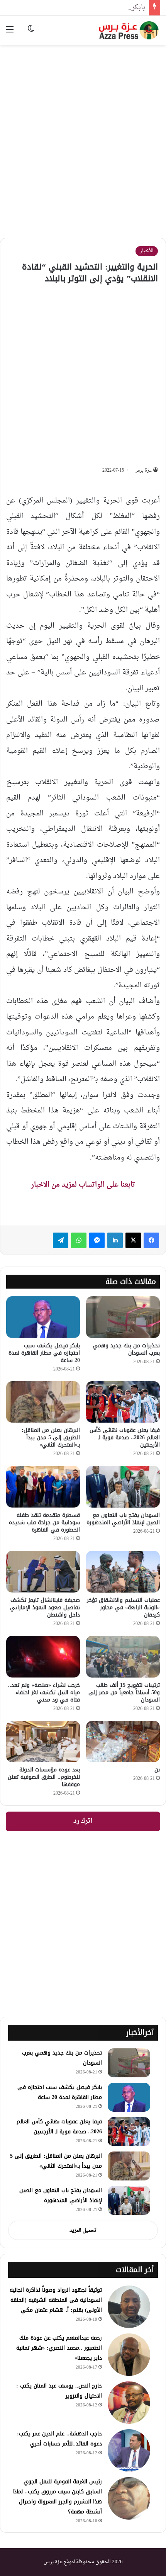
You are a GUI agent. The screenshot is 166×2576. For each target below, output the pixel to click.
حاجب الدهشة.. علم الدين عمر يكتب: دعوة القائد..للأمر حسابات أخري (59, 2439)
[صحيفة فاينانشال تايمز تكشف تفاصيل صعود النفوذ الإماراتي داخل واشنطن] (43, 1572)
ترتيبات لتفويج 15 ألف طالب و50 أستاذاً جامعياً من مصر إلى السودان (124, 1692)
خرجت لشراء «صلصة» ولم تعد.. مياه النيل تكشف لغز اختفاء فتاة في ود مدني (44, 1692)
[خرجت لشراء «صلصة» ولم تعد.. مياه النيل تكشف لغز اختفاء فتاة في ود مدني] (43, 1657)
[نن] (123, 1742)
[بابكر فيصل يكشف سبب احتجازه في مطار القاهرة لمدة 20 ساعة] (43, 1317)
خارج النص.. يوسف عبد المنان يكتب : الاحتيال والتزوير (59, 2391)
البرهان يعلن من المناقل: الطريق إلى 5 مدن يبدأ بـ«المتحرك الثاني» (51, 1437)
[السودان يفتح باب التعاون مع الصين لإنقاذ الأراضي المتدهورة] (123, 1487)
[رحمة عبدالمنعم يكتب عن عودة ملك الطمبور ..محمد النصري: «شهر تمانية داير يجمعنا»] (129, 2355)
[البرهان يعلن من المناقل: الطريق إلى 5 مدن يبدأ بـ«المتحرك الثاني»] (43, 1402)
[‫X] (133, 1240)
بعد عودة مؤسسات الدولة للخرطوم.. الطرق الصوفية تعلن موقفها (44, 1777)
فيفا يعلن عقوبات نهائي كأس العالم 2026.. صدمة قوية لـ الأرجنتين (125, 1437)
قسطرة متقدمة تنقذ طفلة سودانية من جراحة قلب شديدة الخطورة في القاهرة (44, 1522)
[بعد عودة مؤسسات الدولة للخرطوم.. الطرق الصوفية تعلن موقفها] (43, 1742)
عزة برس (143, 470)
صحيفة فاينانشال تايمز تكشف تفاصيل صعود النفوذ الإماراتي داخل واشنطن (45, 1607)
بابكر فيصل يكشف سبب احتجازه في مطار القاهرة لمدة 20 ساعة (44, 1353)
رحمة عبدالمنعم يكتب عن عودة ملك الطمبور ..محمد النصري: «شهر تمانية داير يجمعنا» (59, 2348)
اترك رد (83, 1821)
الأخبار (147, 251)
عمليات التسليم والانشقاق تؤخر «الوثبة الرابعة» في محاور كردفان (123, 1607)
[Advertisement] (83, 136)
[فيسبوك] (151, 1240)
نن (157, 1770)
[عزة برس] (129, 30)
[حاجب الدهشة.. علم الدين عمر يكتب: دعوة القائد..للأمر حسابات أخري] (129, 2450)
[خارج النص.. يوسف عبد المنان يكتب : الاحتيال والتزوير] (129, 2403)
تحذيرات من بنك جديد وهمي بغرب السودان (126, 1349)
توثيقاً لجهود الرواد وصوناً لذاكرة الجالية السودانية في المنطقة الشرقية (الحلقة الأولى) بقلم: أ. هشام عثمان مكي (56, 2300)
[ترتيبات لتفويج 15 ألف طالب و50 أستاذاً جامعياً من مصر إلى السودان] (123, 1657)
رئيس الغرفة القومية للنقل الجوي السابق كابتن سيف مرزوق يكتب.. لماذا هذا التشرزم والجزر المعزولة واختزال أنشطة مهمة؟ (57, 2497)
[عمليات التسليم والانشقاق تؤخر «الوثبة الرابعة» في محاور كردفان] (123, 1572)
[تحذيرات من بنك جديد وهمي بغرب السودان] (123, 1317)
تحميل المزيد (83, 2230)
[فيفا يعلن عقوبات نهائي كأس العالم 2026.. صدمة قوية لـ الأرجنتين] (123, 1402)
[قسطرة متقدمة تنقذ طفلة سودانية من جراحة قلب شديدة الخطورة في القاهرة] (43, 1487)
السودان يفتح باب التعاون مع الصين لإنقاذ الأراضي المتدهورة (123, 1519)
